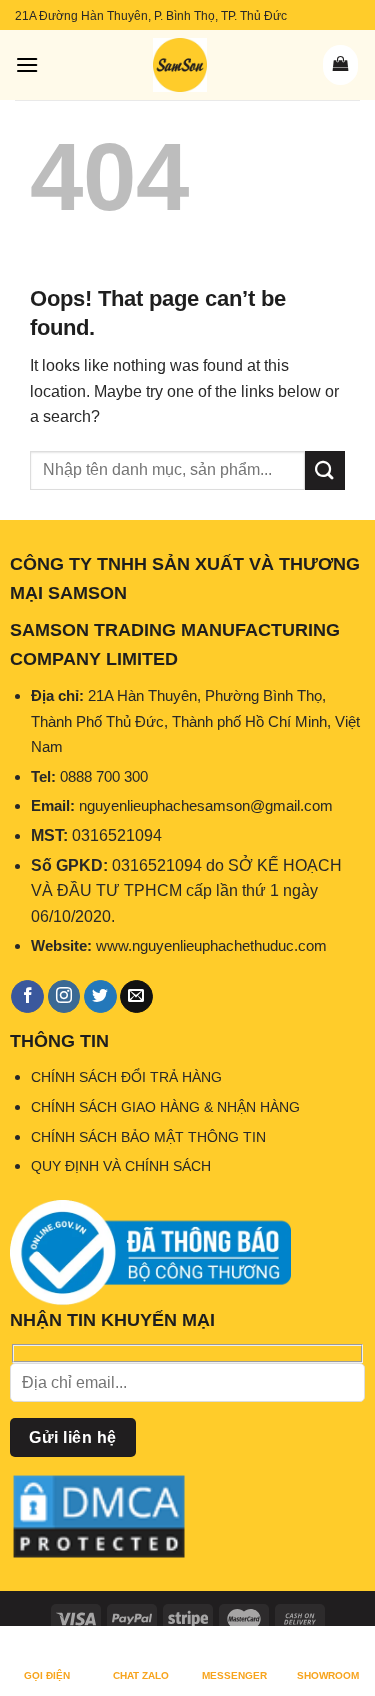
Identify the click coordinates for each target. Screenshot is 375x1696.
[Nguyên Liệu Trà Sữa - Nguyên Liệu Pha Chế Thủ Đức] (180, 65)
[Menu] (27, 64)
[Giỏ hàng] (340, 65)
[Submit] (325, 470)
